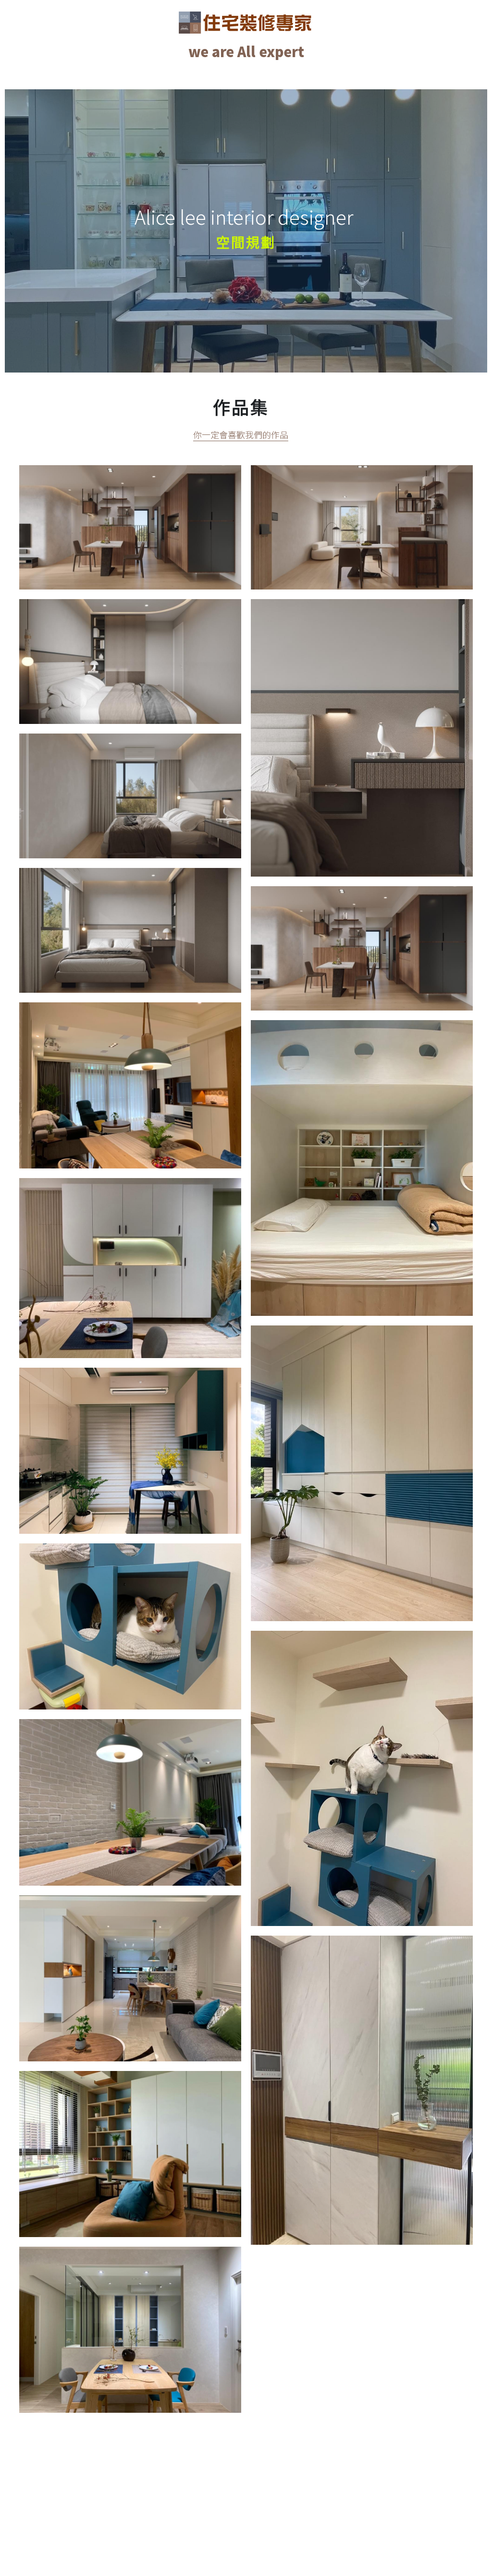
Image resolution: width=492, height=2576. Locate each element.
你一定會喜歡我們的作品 (241, 434)
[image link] (246, 21)
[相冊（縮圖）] (130, 528)
